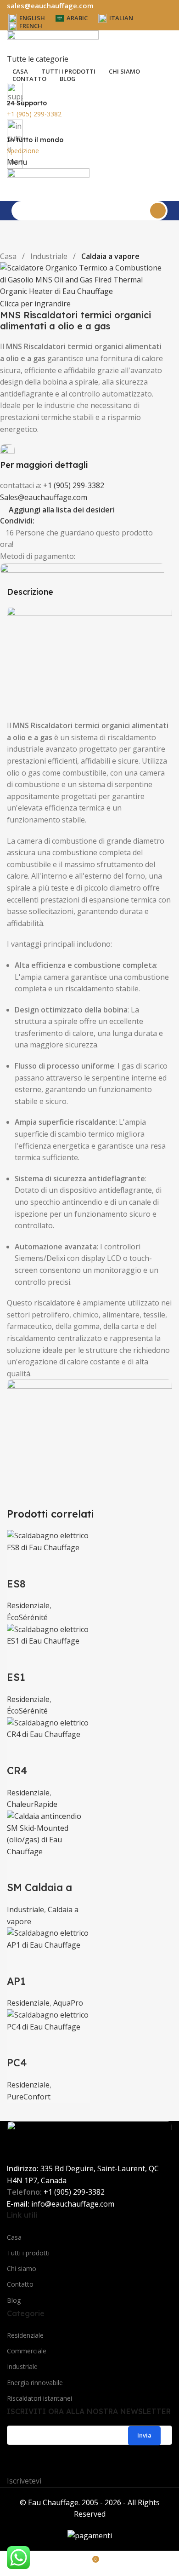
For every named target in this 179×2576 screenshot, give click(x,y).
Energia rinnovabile (35, 2383)
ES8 (16, 1584)
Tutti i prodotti (28, 2253)
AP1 (16, 1981)
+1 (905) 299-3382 (74, 485)
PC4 (17, 2063)
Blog (14, 2300)
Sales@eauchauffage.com (44, 497)
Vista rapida (18, 1565)
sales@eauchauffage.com (50, 6)
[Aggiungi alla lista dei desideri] (43, 1565)
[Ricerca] (158, 211)
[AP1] (48, 1938)
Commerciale (27, 2351)
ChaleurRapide (32, 1804)
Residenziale (28, 1605)
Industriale (50, 256)
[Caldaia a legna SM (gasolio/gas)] (48, 1833)
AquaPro (68, 2003)
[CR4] (48, 1728)
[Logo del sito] (53, 41)
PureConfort (29, 2097)
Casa (9, 256)
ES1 (16, 1677)
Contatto (20, 2284)
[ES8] (48, 1541)
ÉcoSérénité (27, 1617)
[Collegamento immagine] (89, 655)
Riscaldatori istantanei (39, 2398)
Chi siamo (22, 2268)
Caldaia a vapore (110, 256)
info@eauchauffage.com (73, 2204)
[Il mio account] (10, 195)
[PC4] (48, 2020)
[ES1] (48, 1635)
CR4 (17, 1771)
